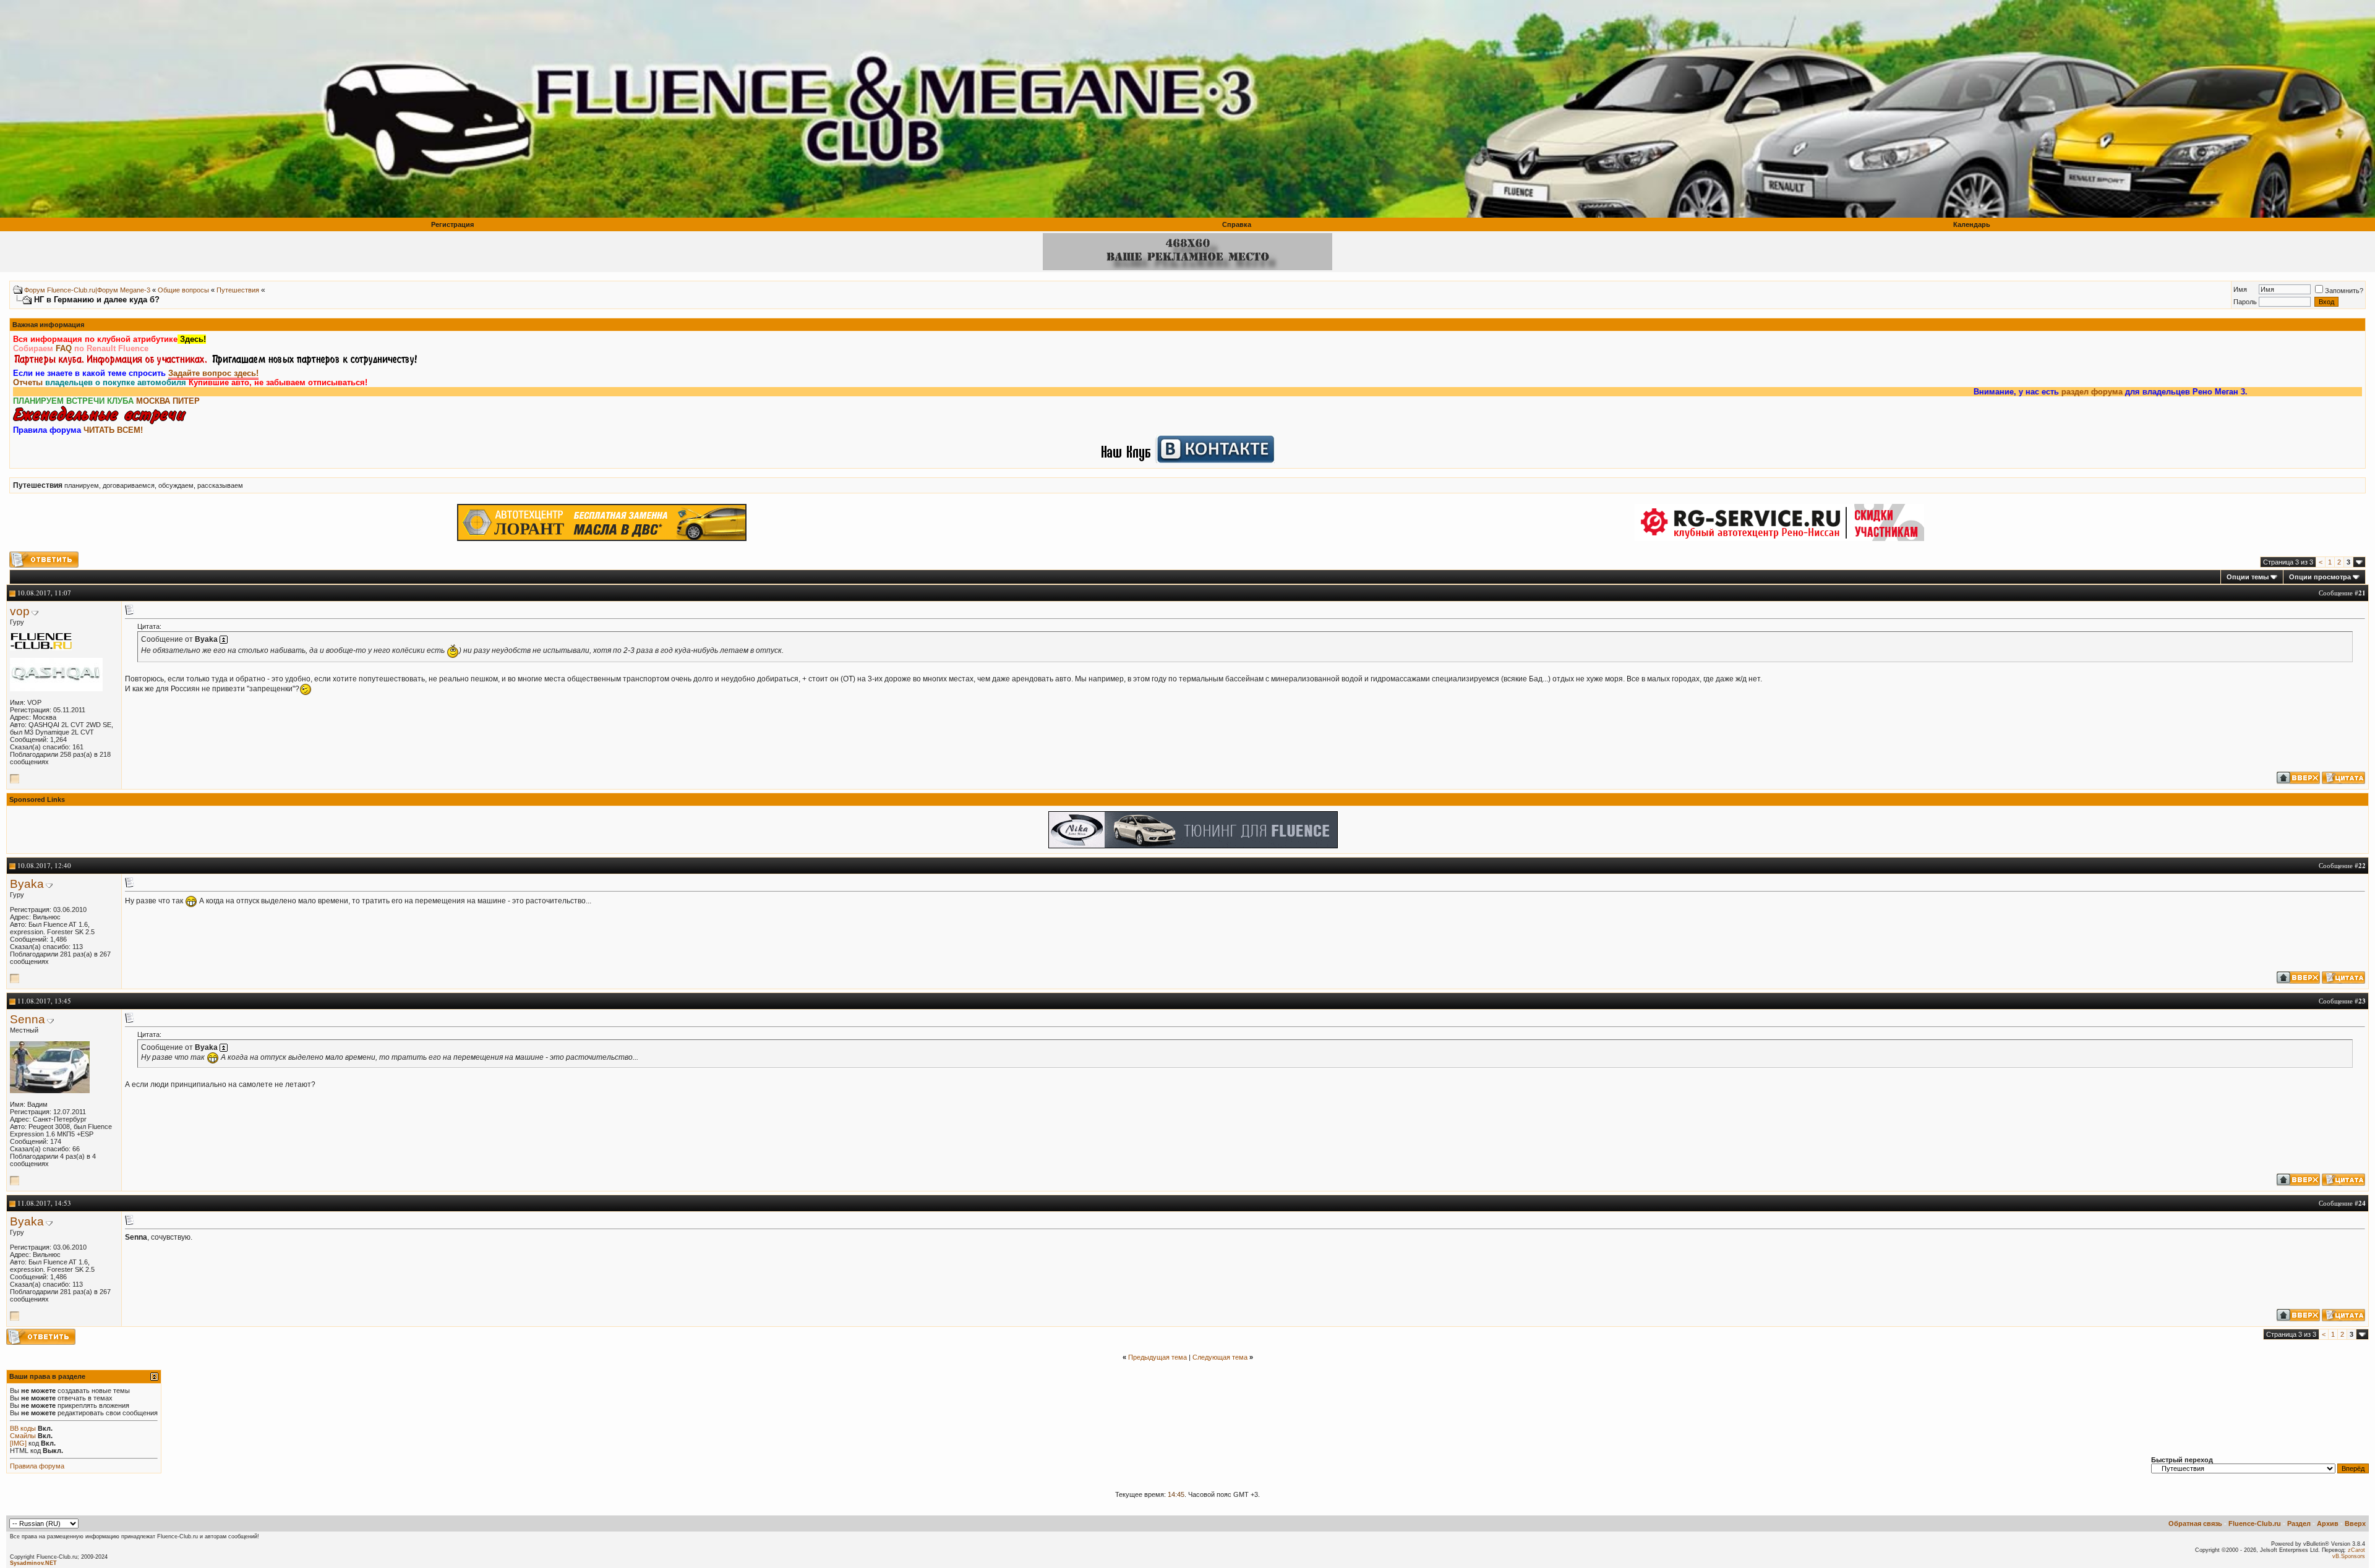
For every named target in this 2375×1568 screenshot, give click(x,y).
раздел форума (1990, 392)
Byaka (27, 884)
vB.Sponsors (2349, 1556)
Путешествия (238, 290)
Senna (28, 1019)
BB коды (23, 1428)
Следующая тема (1220, 1357)
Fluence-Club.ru (2255, 1523)
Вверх (2355, 1523)
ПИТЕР (186, 401)
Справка (1237, 224)
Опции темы (2248, 577)
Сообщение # (2342, 593)
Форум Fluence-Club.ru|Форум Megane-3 (87, 290)
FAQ (64, 348)
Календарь (1972, 224)
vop (20, 611)
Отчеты (28, 382)
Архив (2328, 1523)
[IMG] (18, 1443)
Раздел (2299, 1523)
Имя (2240, 289)
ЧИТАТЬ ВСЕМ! (113, 430)
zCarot (2356, 1550)
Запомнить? (2344, 291)
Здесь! (192, 339)
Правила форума (37, 1466)
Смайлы (23, 1436)
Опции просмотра (2320, 577)
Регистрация (452, 224)
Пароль (2245, 302)
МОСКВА (153, 401)
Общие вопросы (183, 290)
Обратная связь (2195, 1523)
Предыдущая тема (1158, 1357)
